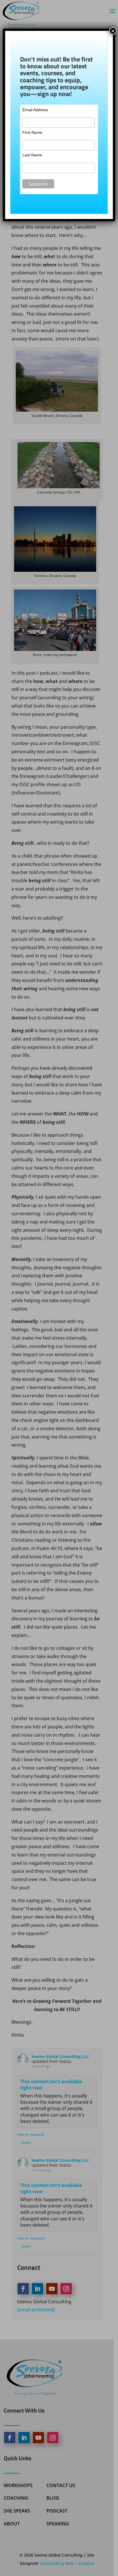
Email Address (35, 110)
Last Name (32, 155)
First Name (32, 132)
